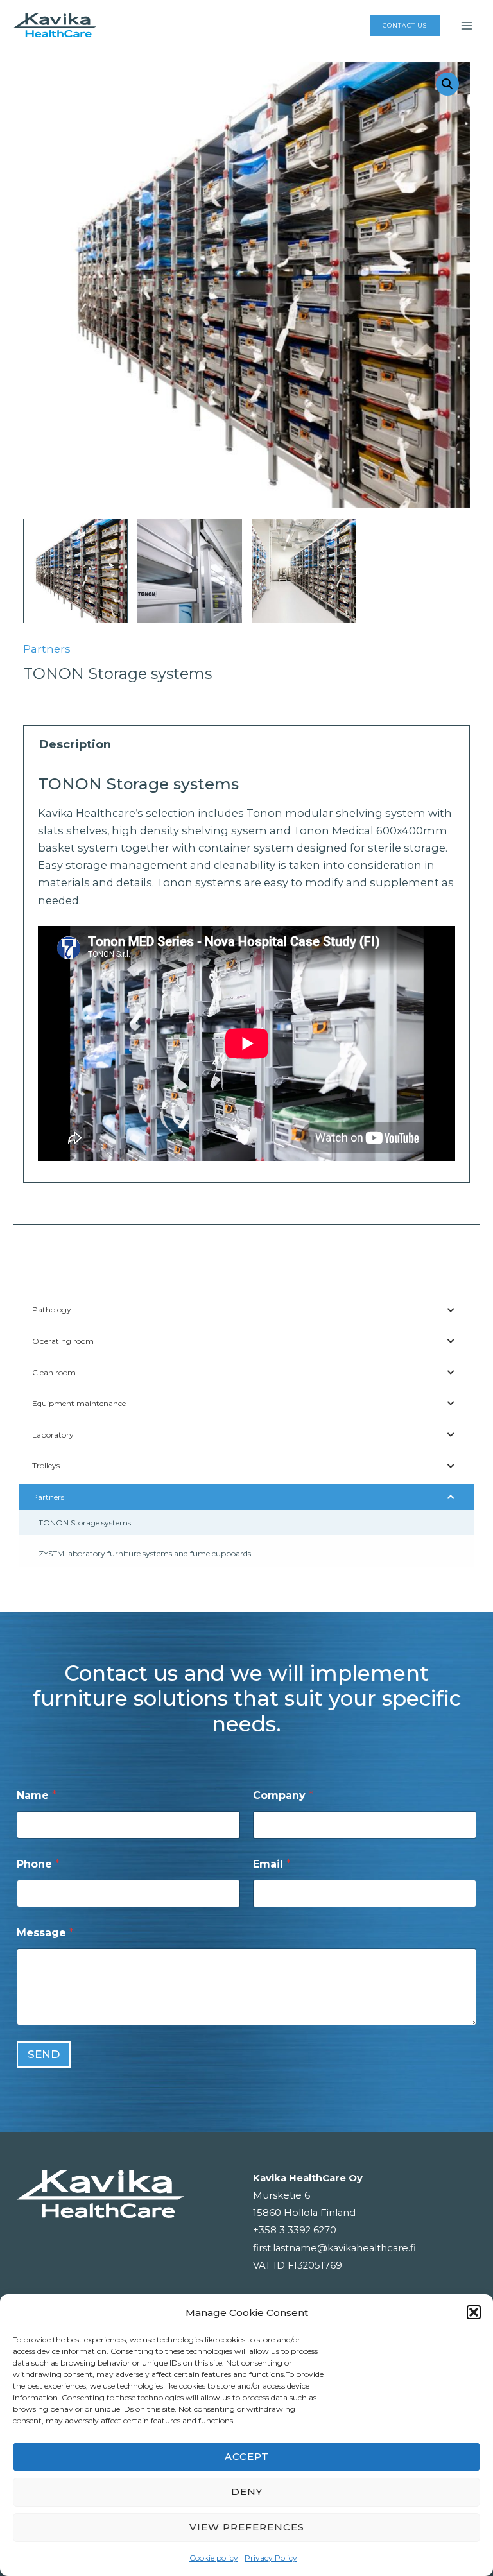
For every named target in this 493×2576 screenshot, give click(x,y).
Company (283, 1795)
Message (45, 1933)
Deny (247, 2492)
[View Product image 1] (75, 571)
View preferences (247, 2527)
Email (272, 1864)
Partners (47, 649)
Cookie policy (214, 2558)
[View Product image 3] (304, 571)
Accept (247, 2456)
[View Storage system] (190, 571)
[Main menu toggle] (466, 25)
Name (37, 1795)
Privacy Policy (271, 2558)
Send (44, 2054)
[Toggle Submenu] (451, 1310)
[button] (474, 2312)
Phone (38, 1864)
